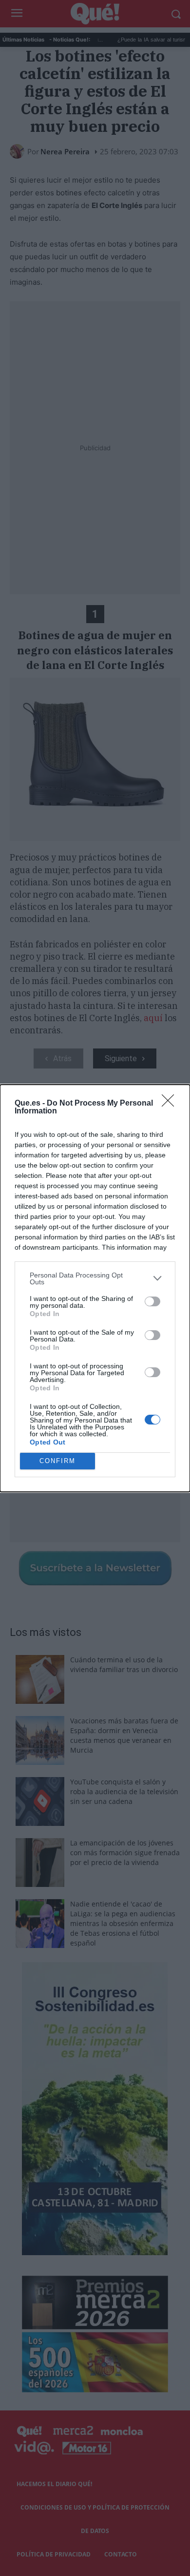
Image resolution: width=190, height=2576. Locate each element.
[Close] (171, 1104)
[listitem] (95, 1278)
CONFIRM (57, 1461)
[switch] (152, 1301)
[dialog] (95, 1288)
